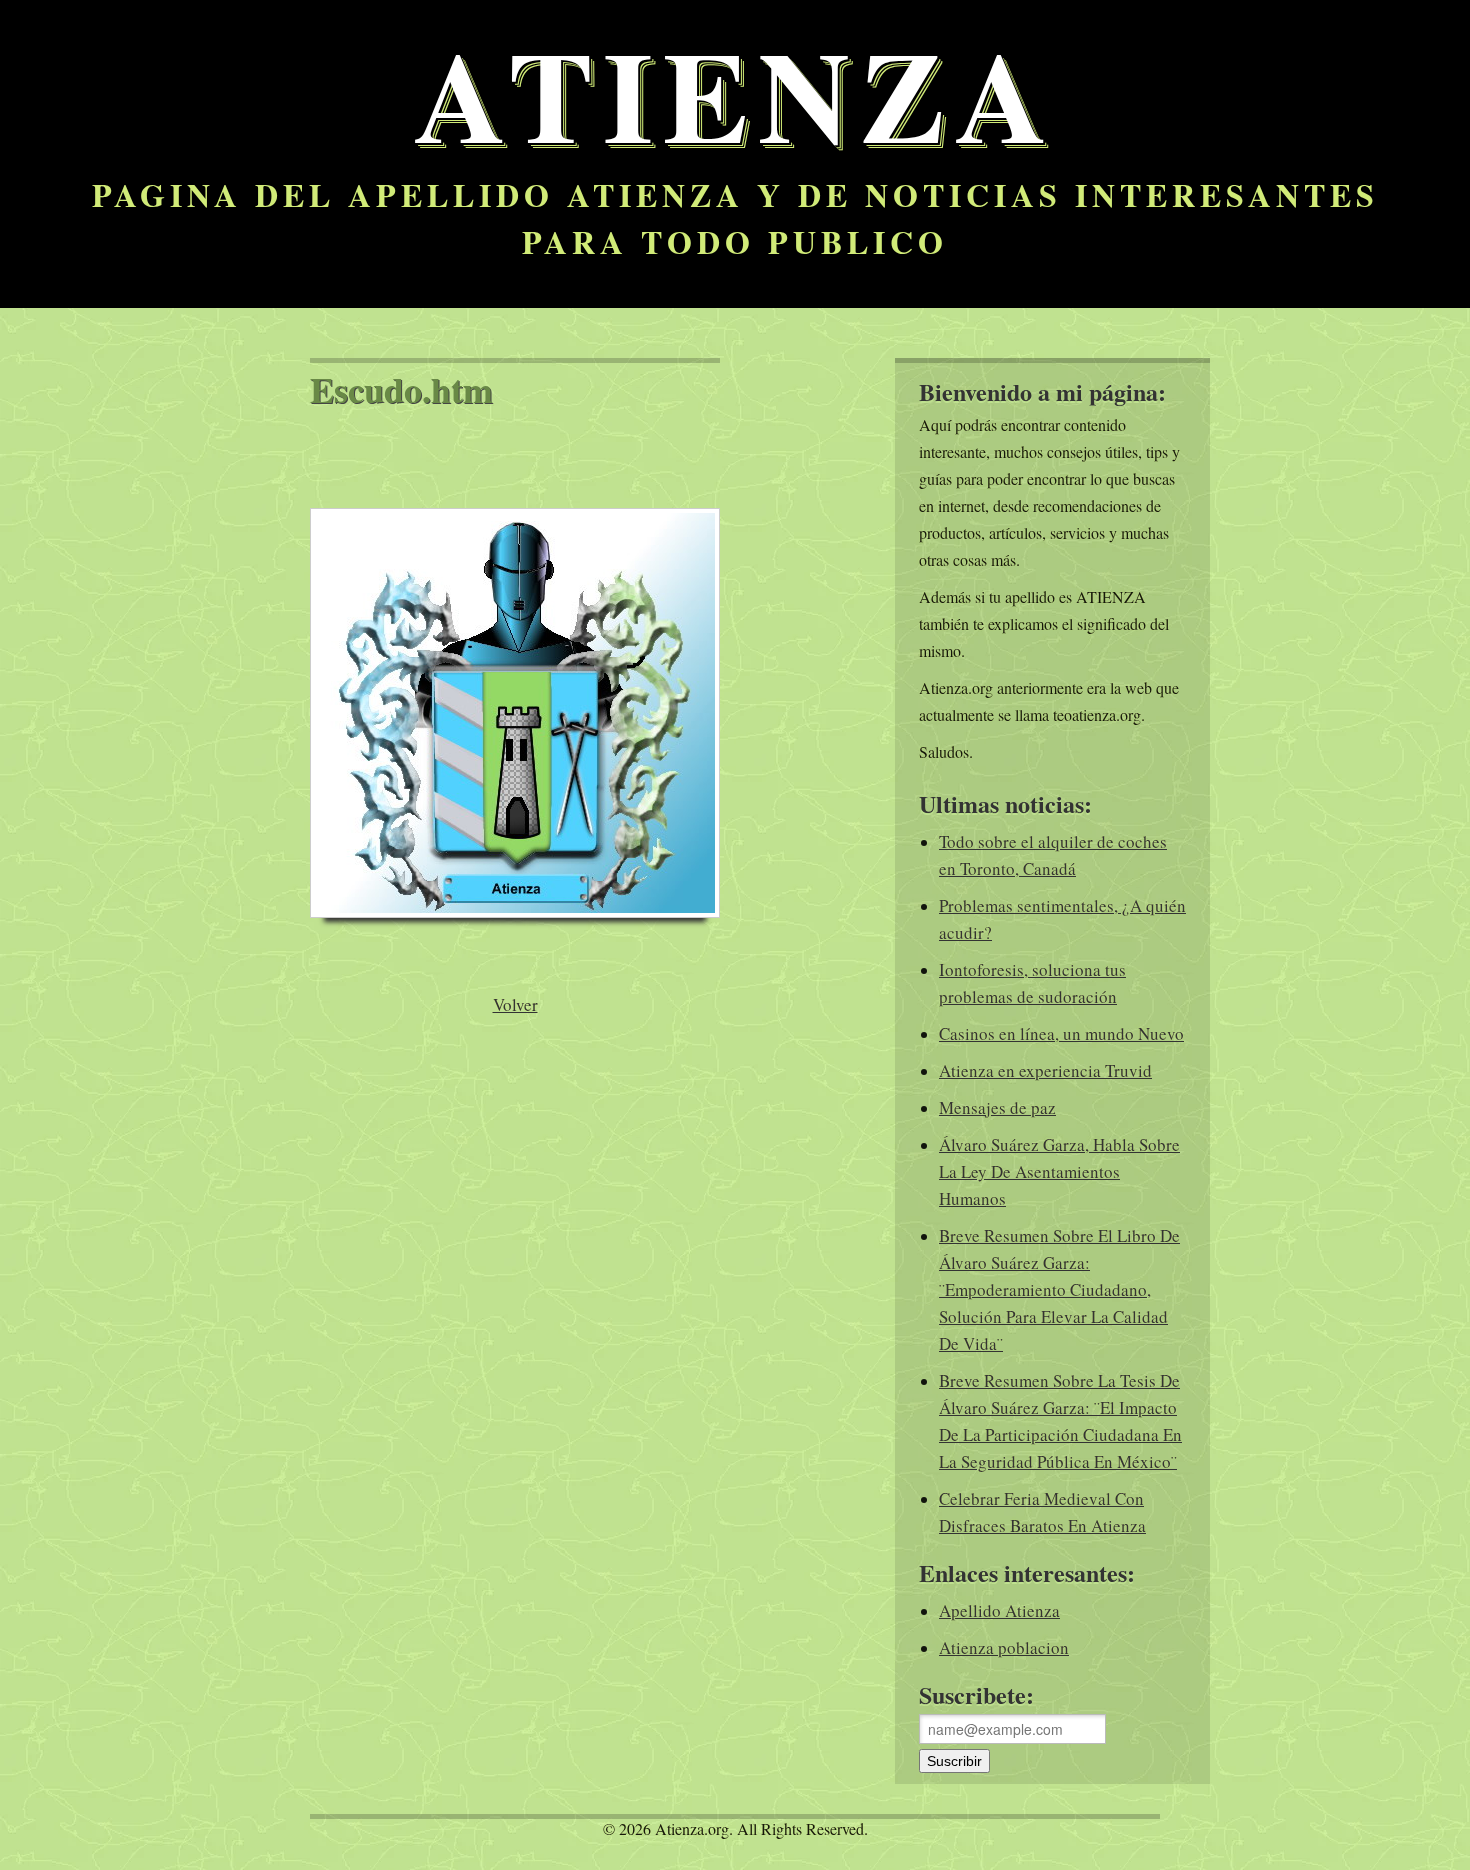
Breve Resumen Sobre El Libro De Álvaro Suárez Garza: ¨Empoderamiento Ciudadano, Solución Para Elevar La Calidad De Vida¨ (1059, 1289)
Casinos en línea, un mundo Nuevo (1061, 1033)
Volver (515, 1004)
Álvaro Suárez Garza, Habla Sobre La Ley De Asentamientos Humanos (1059, 1171)
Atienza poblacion (1004, 1647)
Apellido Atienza (999, 1610)
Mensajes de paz (997, 1107)
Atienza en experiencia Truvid (1045, 1070)
